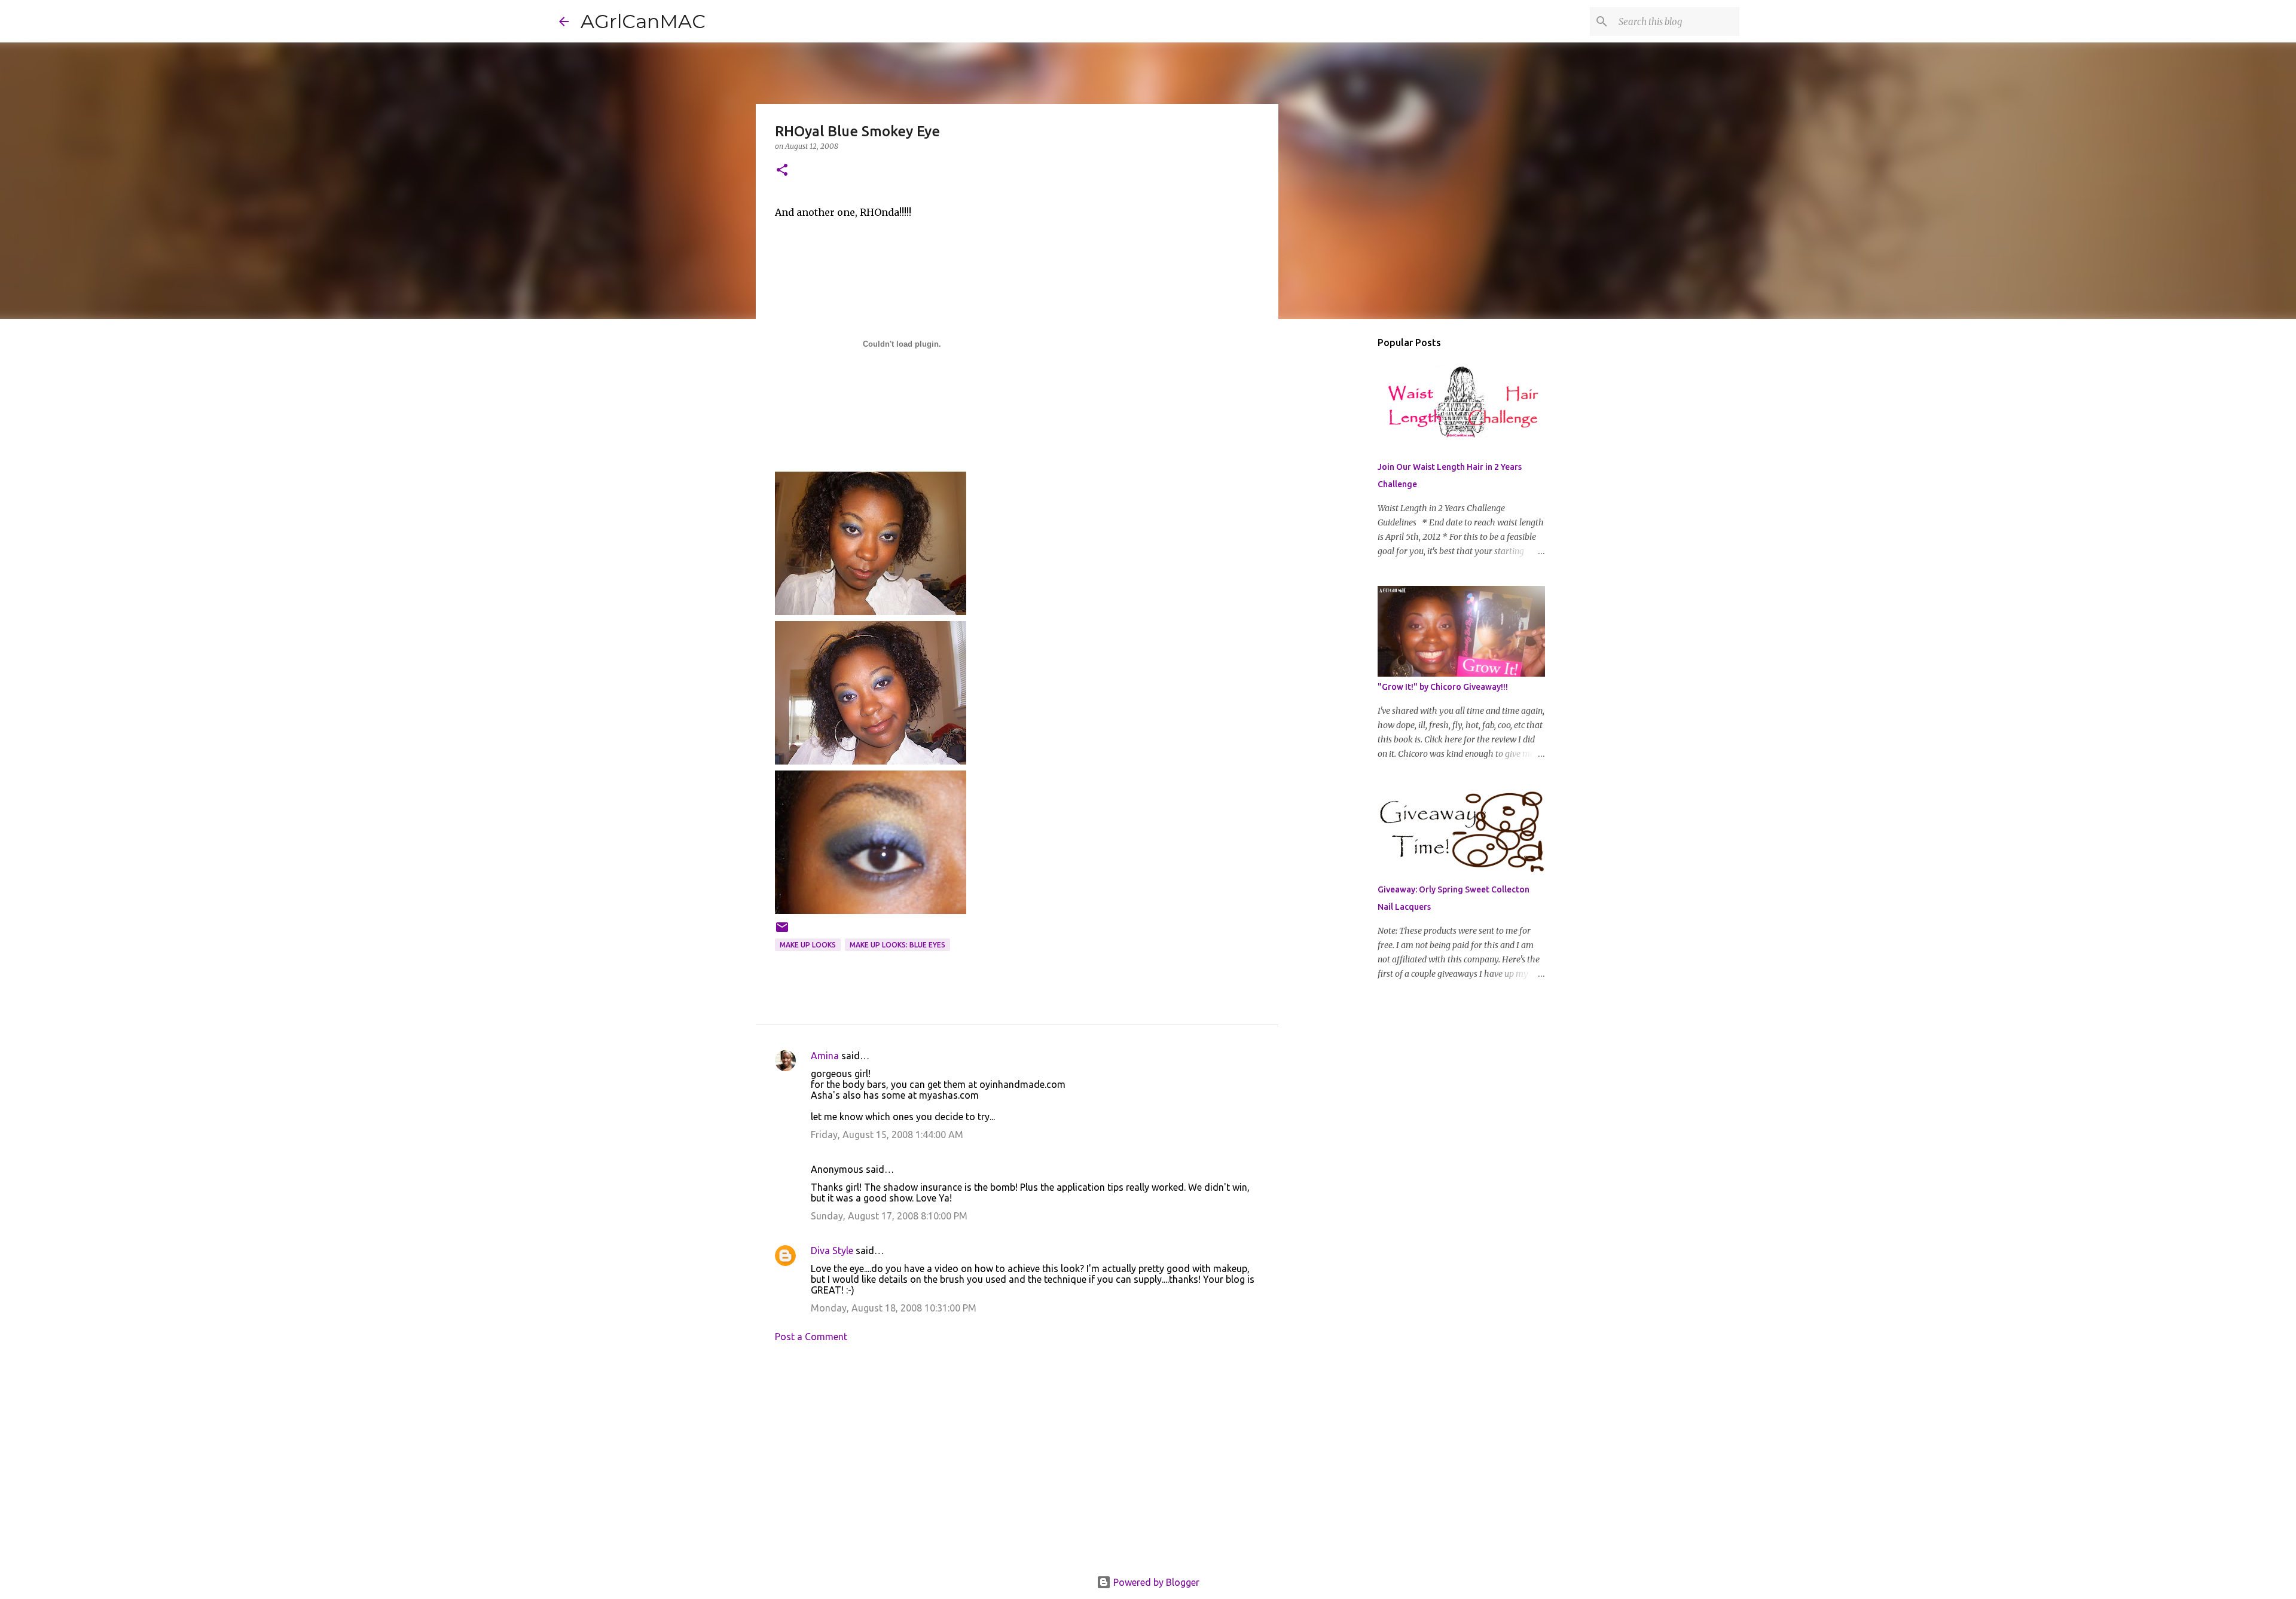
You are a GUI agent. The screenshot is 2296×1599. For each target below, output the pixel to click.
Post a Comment (811, 1337)
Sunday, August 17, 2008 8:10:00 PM (889, 1216)
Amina (825, 1056)
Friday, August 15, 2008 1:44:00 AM (887, 1135)
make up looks (808, 945)
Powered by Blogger (1155, 1582)
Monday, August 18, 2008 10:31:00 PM (894, 1308)
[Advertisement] (1017, 1463)
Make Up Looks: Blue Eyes (897, 945)
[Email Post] (782, 932)
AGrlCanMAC (643, 21)
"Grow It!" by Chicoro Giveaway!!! (1443, 687)
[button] (782, 171)
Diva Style (832, 1251)
